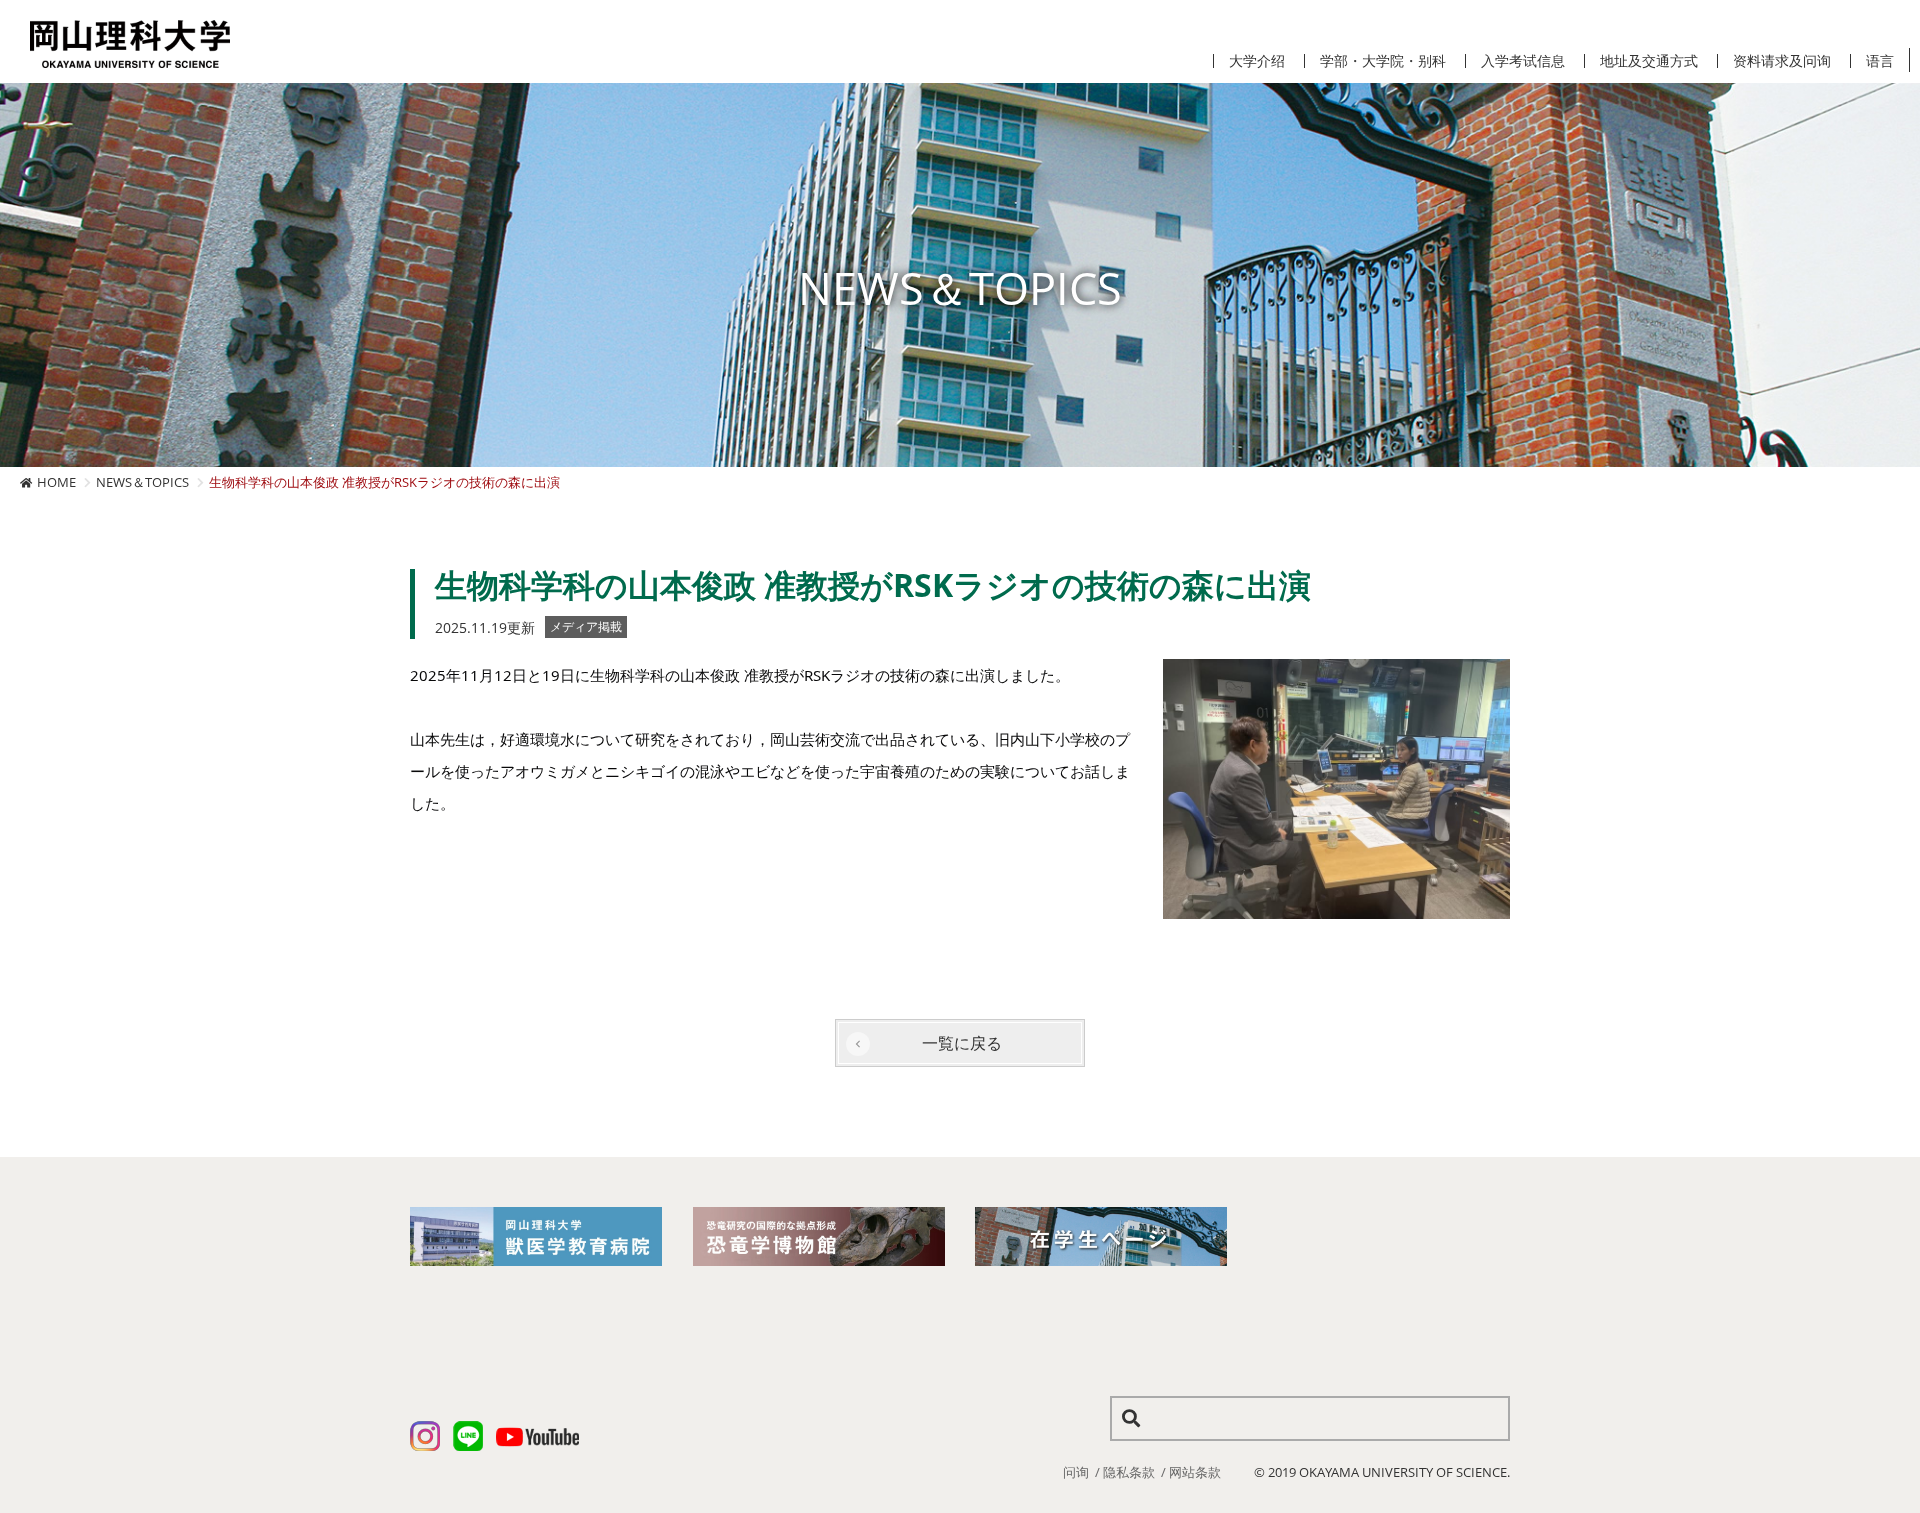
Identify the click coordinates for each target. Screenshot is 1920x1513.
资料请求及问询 (1782, 61)
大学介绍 (1257, 61)
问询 (1076, 1472)
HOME (56, 482)
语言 (1880, 61)
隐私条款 (1129, 1472)
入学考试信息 (1523, 61)
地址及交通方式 (1649, 61)
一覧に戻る (962, 1043)
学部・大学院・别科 (1383, 61)
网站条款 (1195, 1472)
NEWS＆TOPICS (142, 482)
